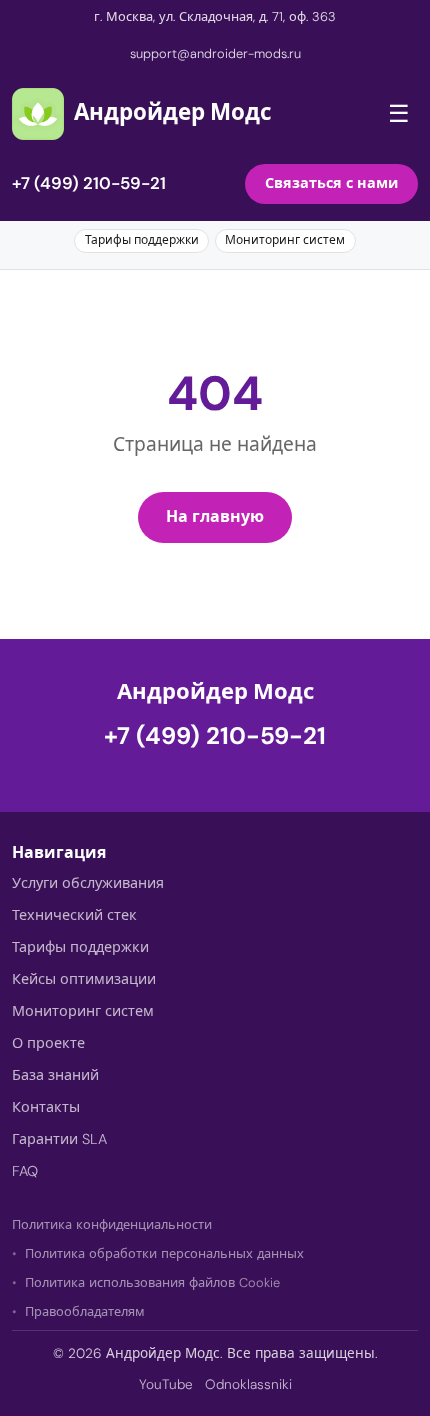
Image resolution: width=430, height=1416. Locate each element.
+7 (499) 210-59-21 (89, 183)
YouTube (166, 1384)
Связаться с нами (331, 183)
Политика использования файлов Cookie (152, 1282)
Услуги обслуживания (88, 883)
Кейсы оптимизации (84, 979)
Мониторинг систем (285, 240)
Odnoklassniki (248, 1384)
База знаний (55, 1075)
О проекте (48, 1043)
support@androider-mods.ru (215, 53)
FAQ (25, 1171)
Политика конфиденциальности (112, 1224)
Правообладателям (85, 1311)
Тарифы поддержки (142, 240)
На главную (215, 516)
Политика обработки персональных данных (164, 1253)
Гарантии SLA (59, 1139)
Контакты (46, 1107)
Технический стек (74, 915)
